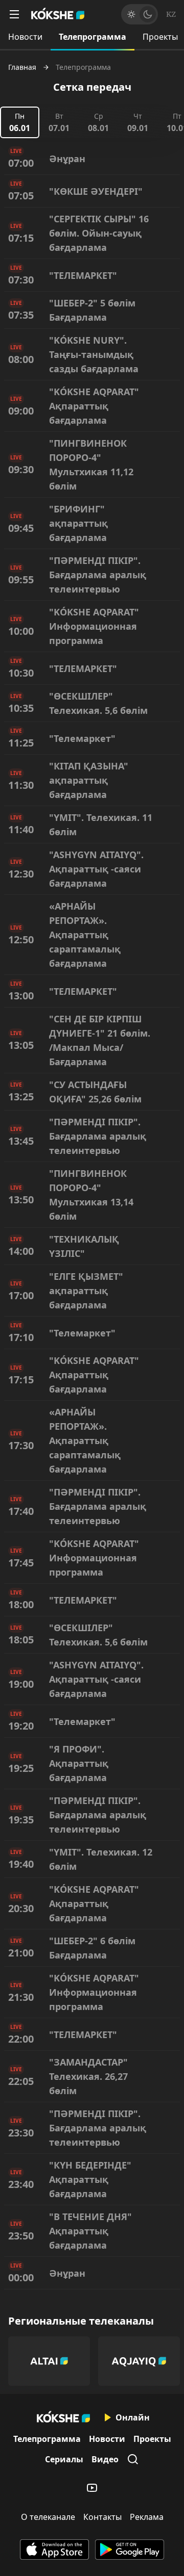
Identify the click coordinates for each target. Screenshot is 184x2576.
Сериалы (64, 2459)
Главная (22, 67)
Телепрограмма (93, 37)
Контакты (102, 2517)
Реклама (147, 2517)
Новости (25, 37)
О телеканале (48, 2517)
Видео (105, 2459)
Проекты (152, 2439)
